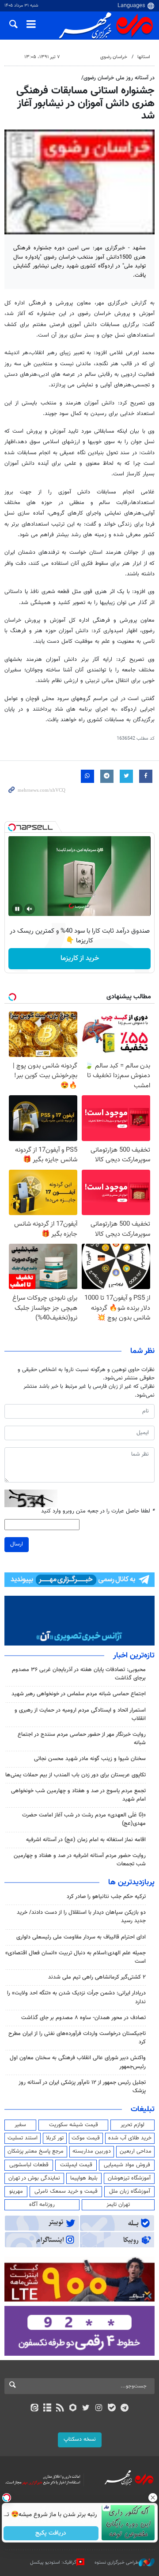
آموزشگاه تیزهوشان (129, 2178)
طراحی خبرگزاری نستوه (117, 2563)
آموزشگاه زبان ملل (130, 2191)
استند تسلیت (23, 2138)
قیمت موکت (86, 2138)
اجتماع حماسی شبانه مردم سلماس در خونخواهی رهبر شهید (79, 1694)
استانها (144, 57)
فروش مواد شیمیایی (127, 2165)
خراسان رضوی (114, 57)
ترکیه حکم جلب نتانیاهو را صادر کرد (106, 1897)
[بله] (112, 2409)
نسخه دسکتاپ (80, 2439)
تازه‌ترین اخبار (134, 1656)
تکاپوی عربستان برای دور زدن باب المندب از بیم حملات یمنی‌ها (76, 1775)
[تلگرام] (125, 2409)
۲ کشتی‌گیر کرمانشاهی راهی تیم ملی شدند (97, 1977)
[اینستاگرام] (99, 2409)
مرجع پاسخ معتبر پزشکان (36, 2151)
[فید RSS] (60, 2409)
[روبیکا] (73, 2409)
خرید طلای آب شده (130, 2138)
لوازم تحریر (132, 2125)
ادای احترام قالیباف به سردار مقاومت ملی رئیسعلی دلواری (81, 1937)
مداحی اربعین (136, 2151)
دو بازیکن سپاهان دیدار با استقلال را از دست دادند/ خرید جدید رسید (81, 1917)
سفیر (20, 2125)
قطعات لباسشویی (29, 2165)
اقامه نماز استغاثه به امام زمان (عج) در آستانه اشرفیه (86, 1840)
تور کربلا (55, 2138)
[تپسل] (12, 827)
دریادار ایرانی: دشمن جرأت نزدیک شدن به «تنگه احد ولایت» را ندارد (76, 1997)
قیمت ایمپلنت (76, 2165)
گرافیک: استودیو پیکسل (53, 2563)
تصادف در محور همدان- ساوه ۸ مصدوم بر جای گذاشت (83, 2018)
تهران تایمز (118, 2205)
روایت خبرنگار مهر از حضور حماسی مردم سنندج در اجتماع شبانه (82, 1739)
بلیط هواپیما (84, 2178)
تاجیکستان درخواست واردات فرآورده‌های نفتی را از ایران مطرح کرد (77, 2038)
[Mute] (30, 909)
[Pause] (17, 909)
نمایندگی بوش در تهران (34, 2178)
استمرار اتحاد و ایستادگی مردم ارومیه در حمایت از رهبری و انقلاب (80, 1714)
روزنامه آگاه (42, 2205)
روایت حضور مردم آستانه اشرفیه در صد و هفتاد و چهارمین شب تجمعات (80, 1860)
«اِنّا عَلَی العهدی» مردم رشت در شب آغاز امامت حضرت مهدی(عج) (84, 1819)
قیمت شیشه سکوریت (74, 2125)
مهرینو (16, 2191)
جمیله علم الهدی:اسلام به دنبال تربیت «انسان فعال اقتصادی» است (76, 1957)
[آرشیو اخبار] (47, 2409)
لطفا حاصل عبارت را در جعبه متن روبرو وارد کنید (98, 1511)
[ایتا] (34, 2409)
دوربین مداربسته (92, 2151)
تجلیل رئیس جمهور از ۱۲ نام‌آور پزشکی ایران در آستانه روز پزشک (82, 2087)
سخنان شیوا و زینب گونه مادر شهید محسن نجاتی (90, 1759)
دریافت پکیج (51, 2533)
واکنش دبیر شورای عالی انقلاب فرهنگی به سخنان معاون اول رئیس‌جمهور (78, 2062)
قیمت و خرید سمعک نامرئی (66, 2191)
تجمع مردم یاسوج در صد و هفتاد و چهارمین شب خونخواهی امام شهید (78, 1795)
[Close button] (152, 2498)
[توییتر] (86, 2409)
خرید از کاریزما (80, 958)
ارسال (17, 1544)
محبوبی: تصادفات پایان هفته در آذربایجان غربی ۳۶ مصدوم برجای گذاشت (79, 1674)
